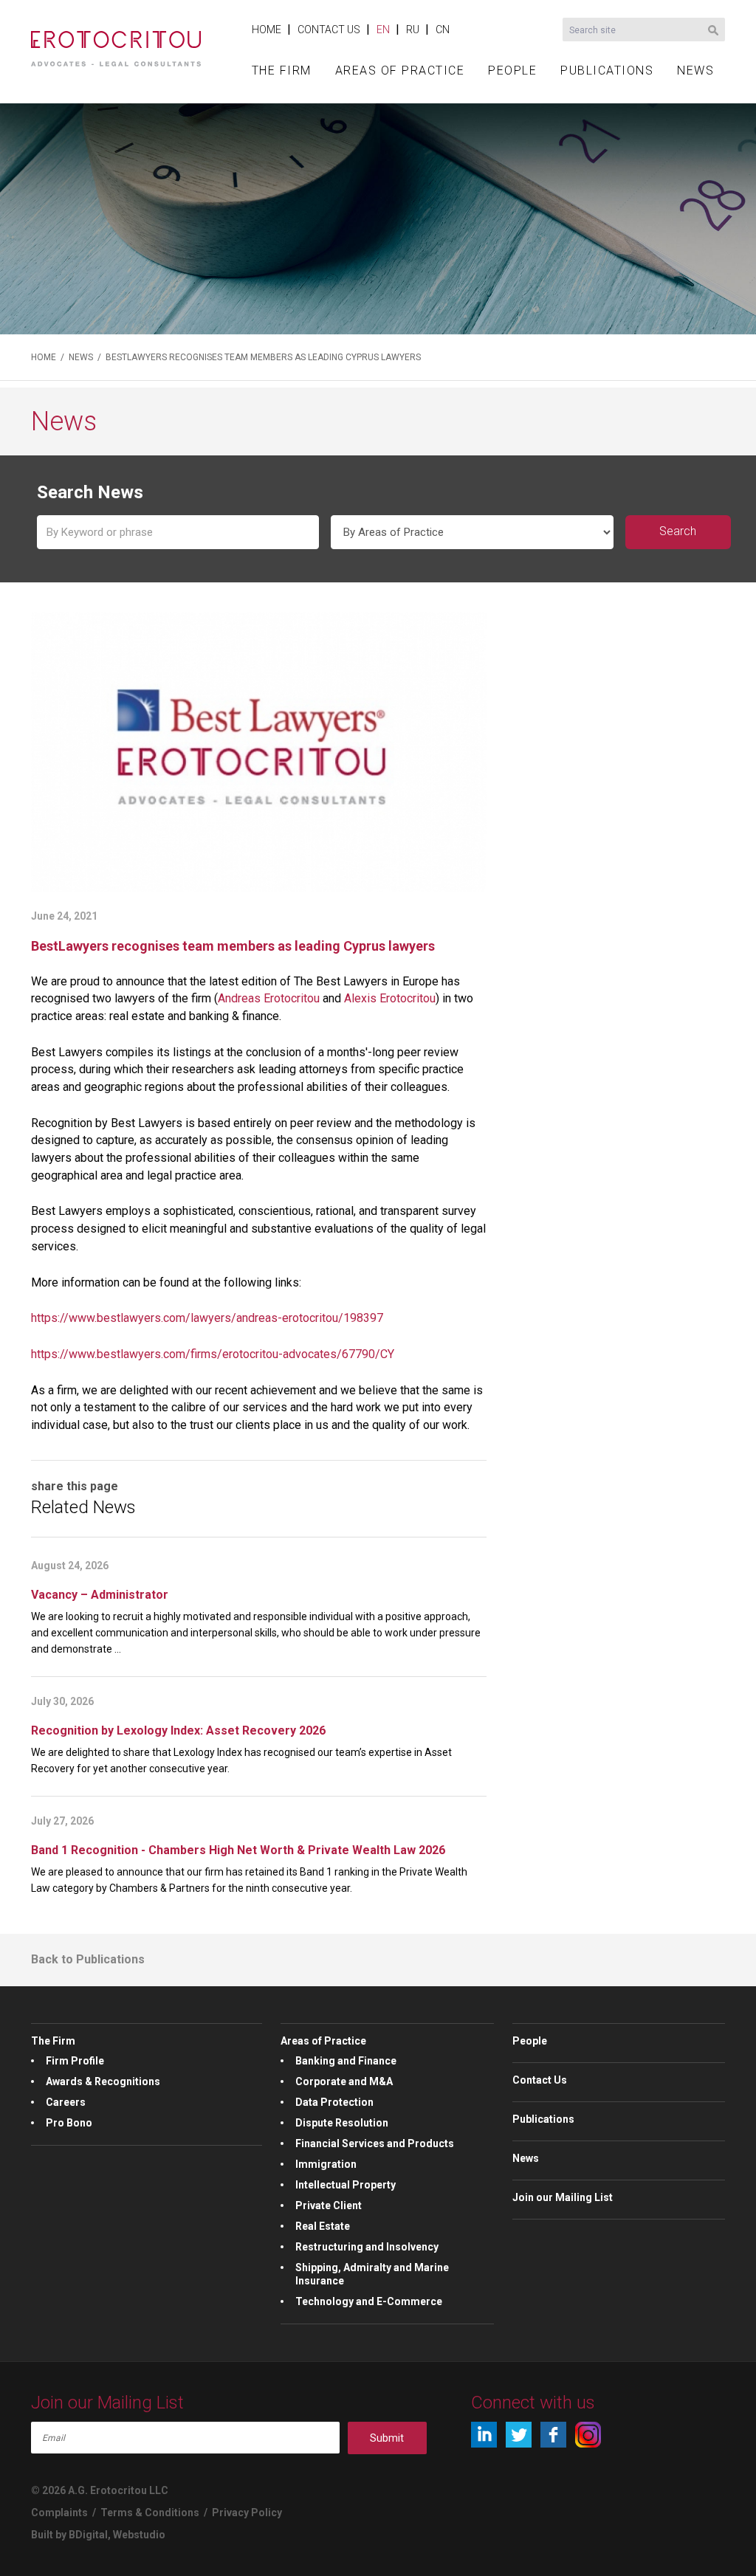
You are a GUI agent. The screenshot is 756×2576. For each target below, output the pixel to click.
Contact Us (540, 2080)
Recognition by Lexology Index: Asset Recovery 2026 (178, 1730)
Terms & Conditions (150, 2513)
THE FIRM (282, 70)
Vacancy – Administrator (100, 1595)
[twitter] (519, 2435)
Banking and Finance (346, 2061)
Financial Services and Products (375, 2143)
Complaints (59, 2513)
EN (383, 30)
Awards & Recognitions (103, 2081)
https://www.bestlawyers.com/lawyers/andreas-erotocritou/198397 (207, 1318)
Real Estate (323, 2226)
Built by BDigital (69, 2535)
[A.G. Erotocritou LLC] (116, 41)
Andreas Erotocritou (269, 998)
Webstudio (139, 2535)
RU (413, 30)
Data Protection (334, 2102)
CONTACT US (329, 30)
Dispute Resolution (342, 2123)
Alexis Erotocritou (390, 998)
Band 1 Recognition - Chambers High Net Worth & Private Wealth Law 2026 (238, 1850)
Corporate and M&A (344, 2081)
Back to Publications (88, 1959)
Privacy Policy (247, 2513)
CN (443, 30)
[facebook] (553, 2435)
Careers (66, 2102)
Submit (387, 2438)
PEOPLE (512, 70)
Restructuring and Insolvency (367, 2247)
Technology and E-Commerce (369, 2301)
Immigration (326, 2164)
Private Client (329, 2205)
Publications (543, 2119)
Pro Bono (69, 2123)
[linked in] (484, 2435)
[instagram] (588, 2435)
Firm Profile (75, 2061)
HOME (267, 30)
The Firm (53, 2041)
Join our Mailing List (563, 2197)
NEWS (695, 70)
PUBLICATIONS (607, 70)
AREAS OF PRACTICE (400, 70)
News (526, 2158)
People (530, 2041)
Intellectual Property (346, 2185)
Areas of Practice (323, 2041)
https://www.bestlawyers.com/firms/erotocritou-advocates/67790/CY (213, 1354)
